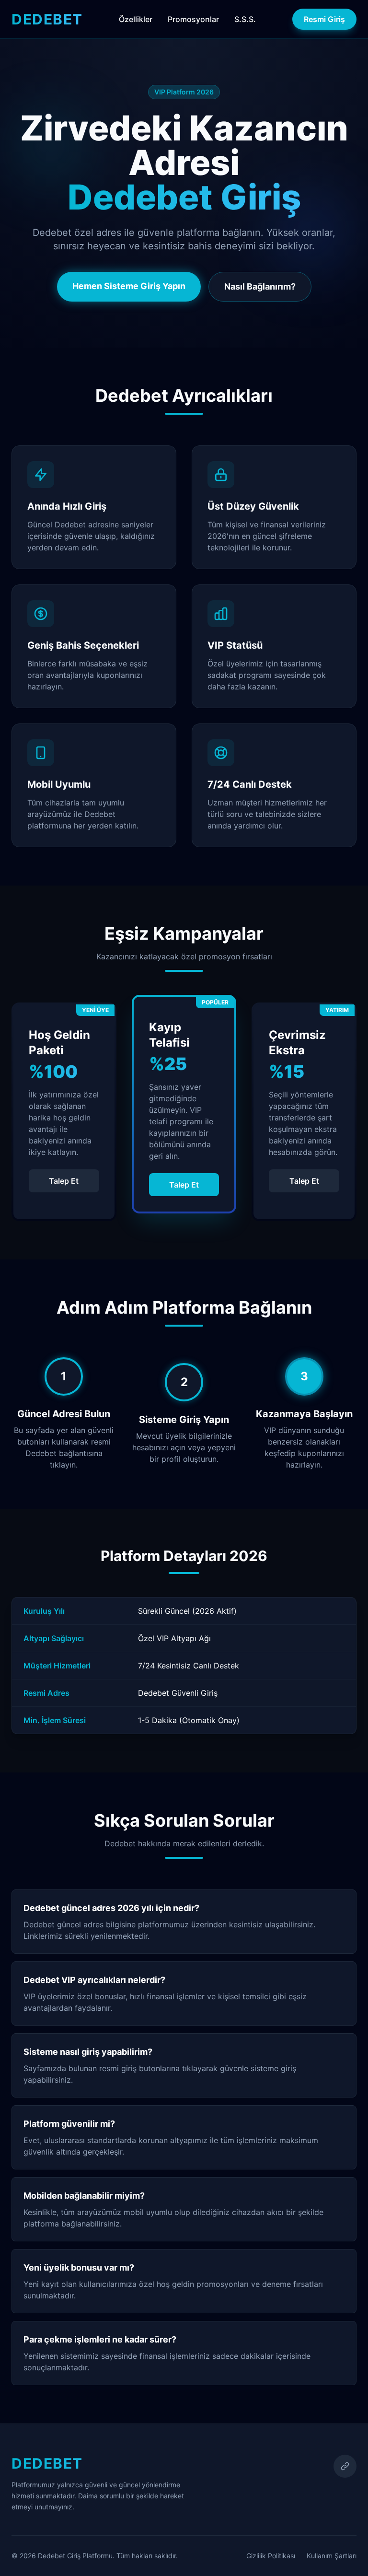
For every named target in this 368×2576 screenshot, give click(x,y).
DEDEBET (47, 19)
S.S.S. (245, 19)
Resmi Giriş (324, 19)
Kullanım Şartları (332, 2556)
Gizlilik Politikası (271, 2556)
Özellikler (136, 19)
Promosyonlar (193, 19)
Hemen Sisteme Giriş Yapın (129, 286)
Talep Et (64, 1181)
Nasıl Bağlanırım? (260, 286)
